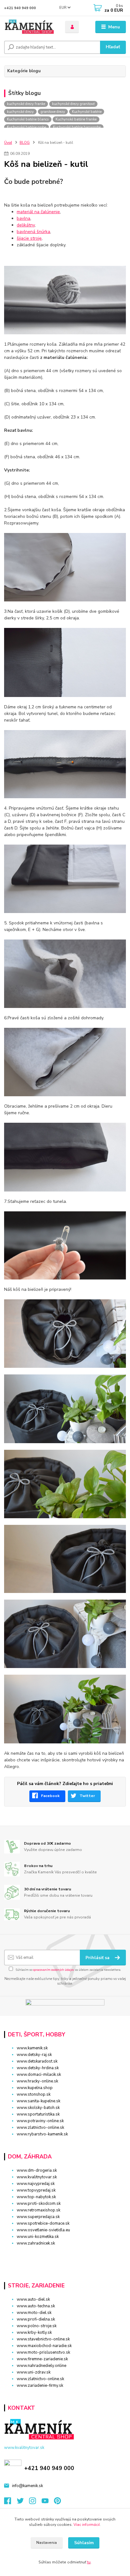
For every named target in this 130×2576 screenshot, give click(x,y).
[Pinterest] (57, 2503)
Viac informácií (87, 2525)
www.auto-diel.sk (33, 2299)
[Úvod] (30, 27)
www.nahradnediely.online (41, 2366)
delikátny (26, 225)
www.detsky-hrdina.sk (38, 2068)
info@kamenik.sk (27, 2486)
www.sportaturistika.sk (38, 2114)
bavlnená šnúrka (33, 232)
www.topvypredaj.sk (36, 2190)
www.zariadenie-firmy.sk (40, 2386)
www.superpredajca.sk (38, 2217)
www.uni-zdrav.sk (34, 2372)
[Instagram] (35, 2503)
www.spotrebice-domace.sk (43, 2223)
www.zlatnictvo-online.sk (40, 2128)
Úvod (8, 143)
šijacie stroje (29, 238)
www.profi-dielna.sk (36, 2319)
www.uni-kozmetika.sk (38, 2237)
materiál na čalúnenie (38, 212)
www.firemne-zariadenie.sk (42, 2359)
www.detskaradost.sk (37, 2061)
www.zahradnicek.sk (36, 2243)
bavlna (24, 218)
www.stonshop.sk (34, 2094)
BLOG (25, 143)
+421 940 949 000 (20, 8)
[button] (65, 2254)
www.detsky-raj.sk (34, 2055)
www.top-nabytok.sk (36, 2197)
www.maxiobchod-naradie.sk (44, 2346)
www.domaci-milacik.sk (39, 2075)
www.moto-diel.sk (34, 2313)
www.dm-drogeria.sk (37, 2170)
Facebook (50, 1796)
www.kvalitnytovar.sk (37, 2177)
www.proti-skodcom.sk (39, 2204)
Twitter (87, 1796)
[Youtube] (48, 2503)
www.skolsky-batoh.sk (38, 2108)
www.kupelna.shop (35, 2088)
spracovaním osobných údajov (53, 1970)
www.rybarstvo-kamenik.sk (42, 2134)
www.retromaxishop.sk (38, 2210)
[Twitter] (23, 2503)
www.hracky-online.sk (37, 2081)
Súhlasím (84, 2543)
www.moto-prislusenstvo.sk (43, 2352)
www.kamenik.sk (32, 2048)
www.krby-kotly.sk (34, 2333)
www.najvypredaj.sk (36, 2184)
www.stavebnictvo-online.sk (43, 2339)
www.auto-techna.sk (36, 2306)
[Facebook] (10, 2503)
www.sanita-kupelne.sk (38, 2101)
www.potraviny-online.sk (40, 2121)
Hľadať (113, 47)
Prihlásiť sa (98, 1958)
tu (89, 2562)
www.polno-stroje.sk (37, 2326)
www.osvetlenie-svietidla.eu (43, 2230)
